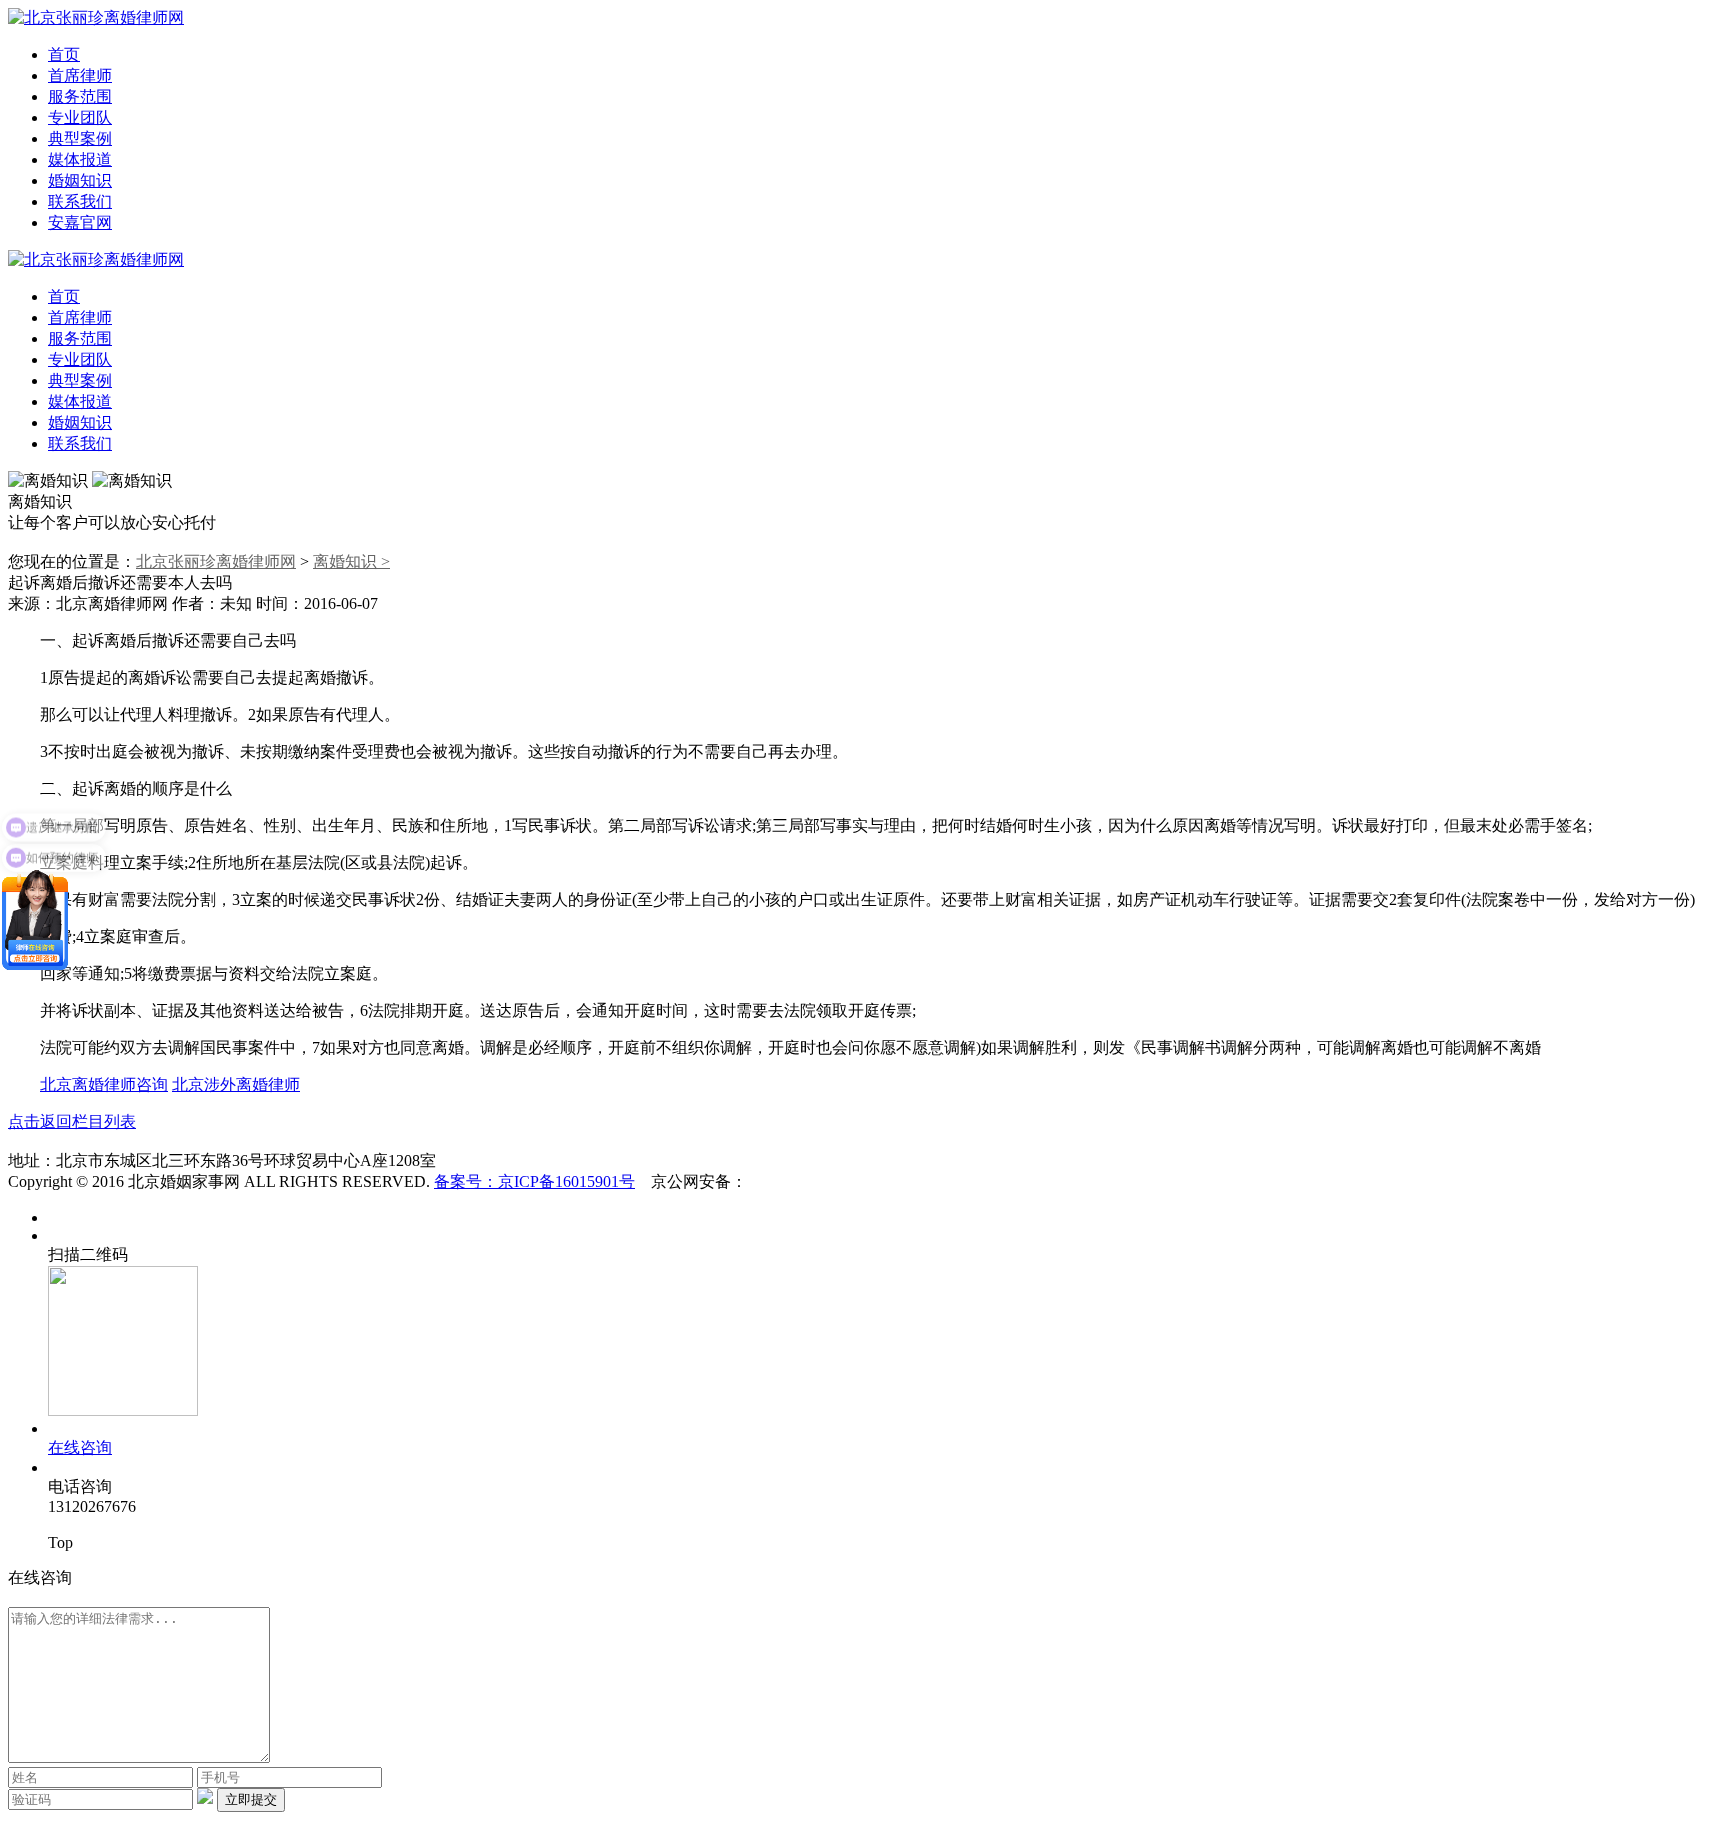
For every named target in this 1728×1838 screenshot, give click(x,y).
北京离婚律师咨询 (104, 1084)
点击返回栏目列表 (72, 1121)
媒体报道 (80, 159)
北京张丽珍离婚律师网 (216, 561)
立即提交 (251, 1799)
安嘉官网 (80, 222)
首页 (64, 54)
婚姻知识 (80, 180)
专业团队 (80, 117)
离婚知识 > (351, 561)
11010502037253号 (811, 1181)
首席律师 (80, 75)
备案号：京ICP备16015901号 (534, 1181)
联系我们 (80, 201)
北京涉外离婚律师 (236, 1084)
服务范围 (80, 96)
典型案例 (80, 138)
